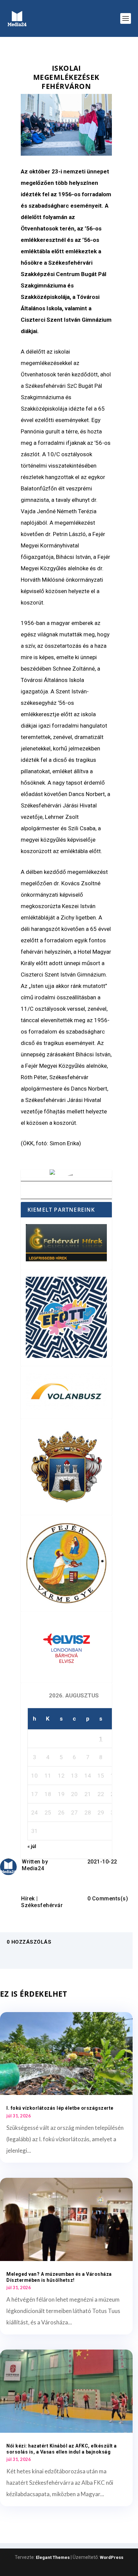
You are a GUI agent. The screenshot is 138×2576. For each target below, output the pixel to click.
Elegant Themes (53, 2557)
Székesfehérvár (42, 1905)
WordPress (112, 2557)
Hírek (28, 1899)
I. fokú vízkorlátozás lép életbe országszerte (60, 2108)
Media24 (33, 1868)
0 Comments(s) (108, 1899)
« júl (32, 1846)
